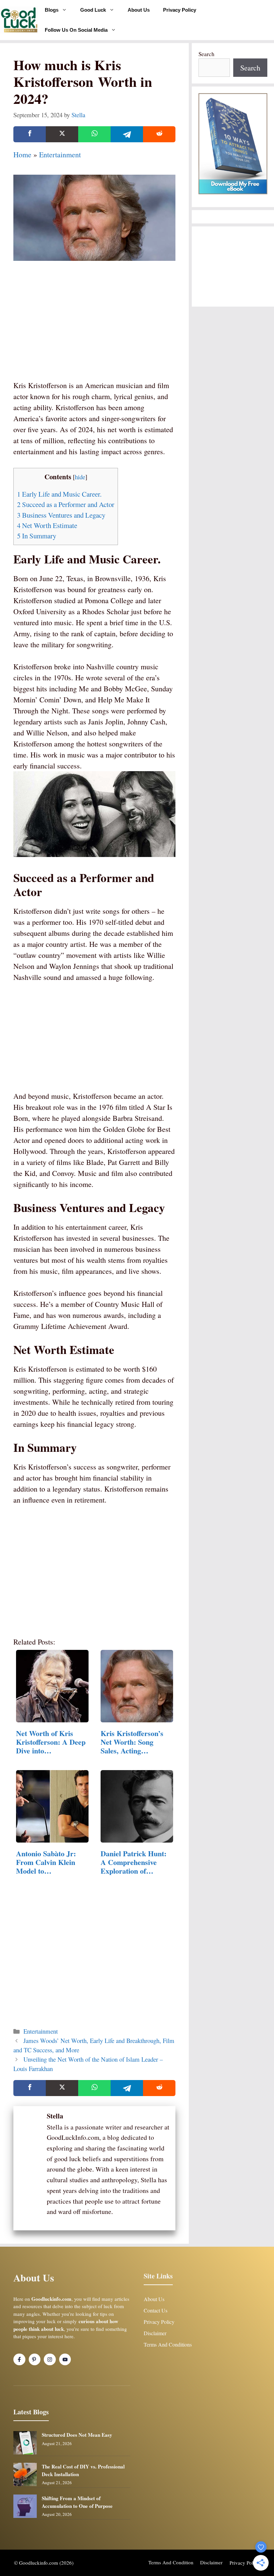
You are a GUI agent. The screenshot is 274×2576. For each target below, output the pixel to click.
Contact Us (156, 2310)
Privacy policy (245, 2563)
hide (80, 477)
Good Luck (93, 10)
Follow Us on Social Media (76, 30)
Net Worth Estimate (47, 525)
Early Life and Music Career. (59, 494)
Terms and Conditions (168, 2344)
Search (207, 54)
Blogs (52, 10)
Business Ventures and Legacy (61, 515)
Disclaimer (155, 2333)
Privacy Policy (180, 10)
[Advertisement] (94, 330)
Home (22, 154)
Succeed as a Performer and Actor (66, 504)
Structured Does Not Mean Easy (77, 2435)
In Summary (37, 536)
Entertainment (60, 154)
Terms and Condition (171, 2562)
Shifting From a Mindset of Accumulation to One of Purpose (77, 2502)
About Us (139, 10)
